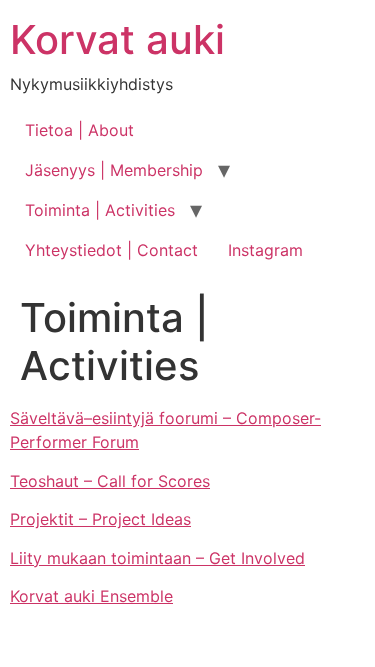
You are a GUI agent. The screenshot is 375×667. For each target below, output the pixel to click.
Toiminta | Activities (100, 210)
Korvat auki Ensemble (91, 596)
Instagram (265, 250)
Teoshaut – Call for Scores (110, 481)
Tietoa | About (79, 130)
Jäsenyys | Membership (114, 170)
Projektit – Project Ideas (100, 519)
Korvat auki (117, 39)
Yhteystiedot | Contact (111, 250)
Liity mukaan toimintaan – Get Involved (157, 558)
